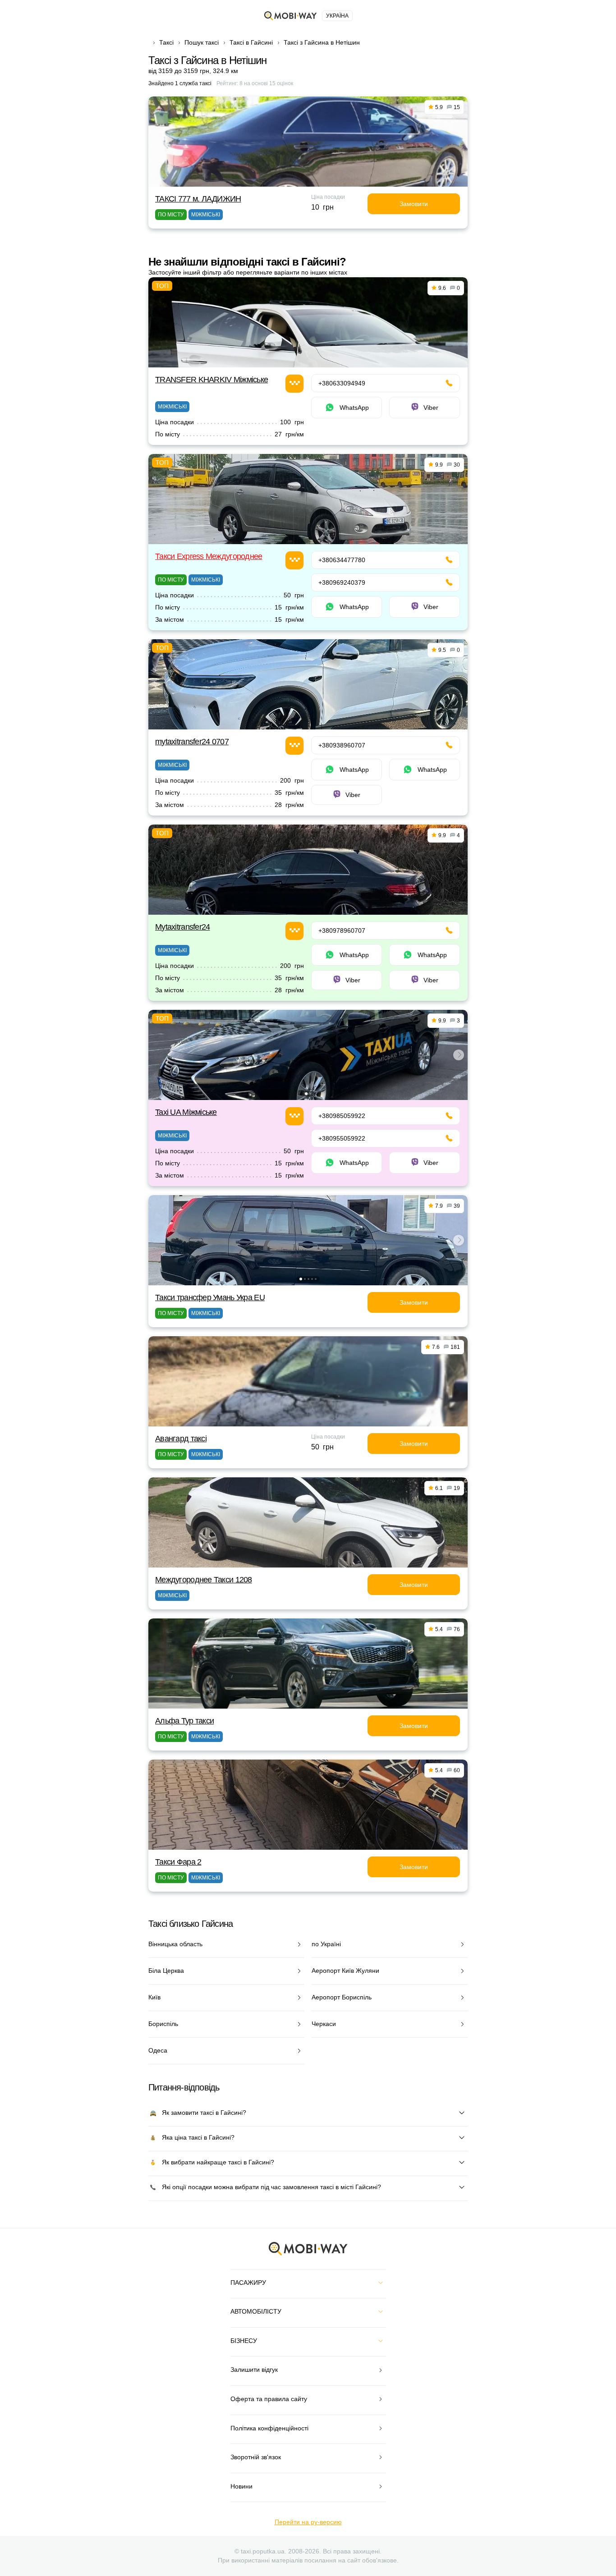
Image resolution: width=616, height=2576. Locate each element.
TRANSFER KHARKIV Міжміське (211, 380)
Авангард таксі (181, 1439)
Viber (431, 408)
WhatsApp (354, 408)
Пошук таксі (202, 42)
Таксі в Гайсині (251, 42)
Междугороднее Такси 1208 (204, 1580)
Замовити (414, 204)
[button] (306, 1094)
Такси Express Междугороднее (209, 556)
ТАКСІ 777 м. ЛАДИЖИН (198, 199)
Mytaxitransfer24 (182, 927)
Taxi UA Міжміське (186, 1112)
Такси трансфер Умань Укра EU (210, 1297)
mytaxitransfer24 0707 (192, 742)
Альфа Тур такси (184, 1721)
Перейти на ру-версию (308, 2522)
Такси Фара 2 (178, 1862)
